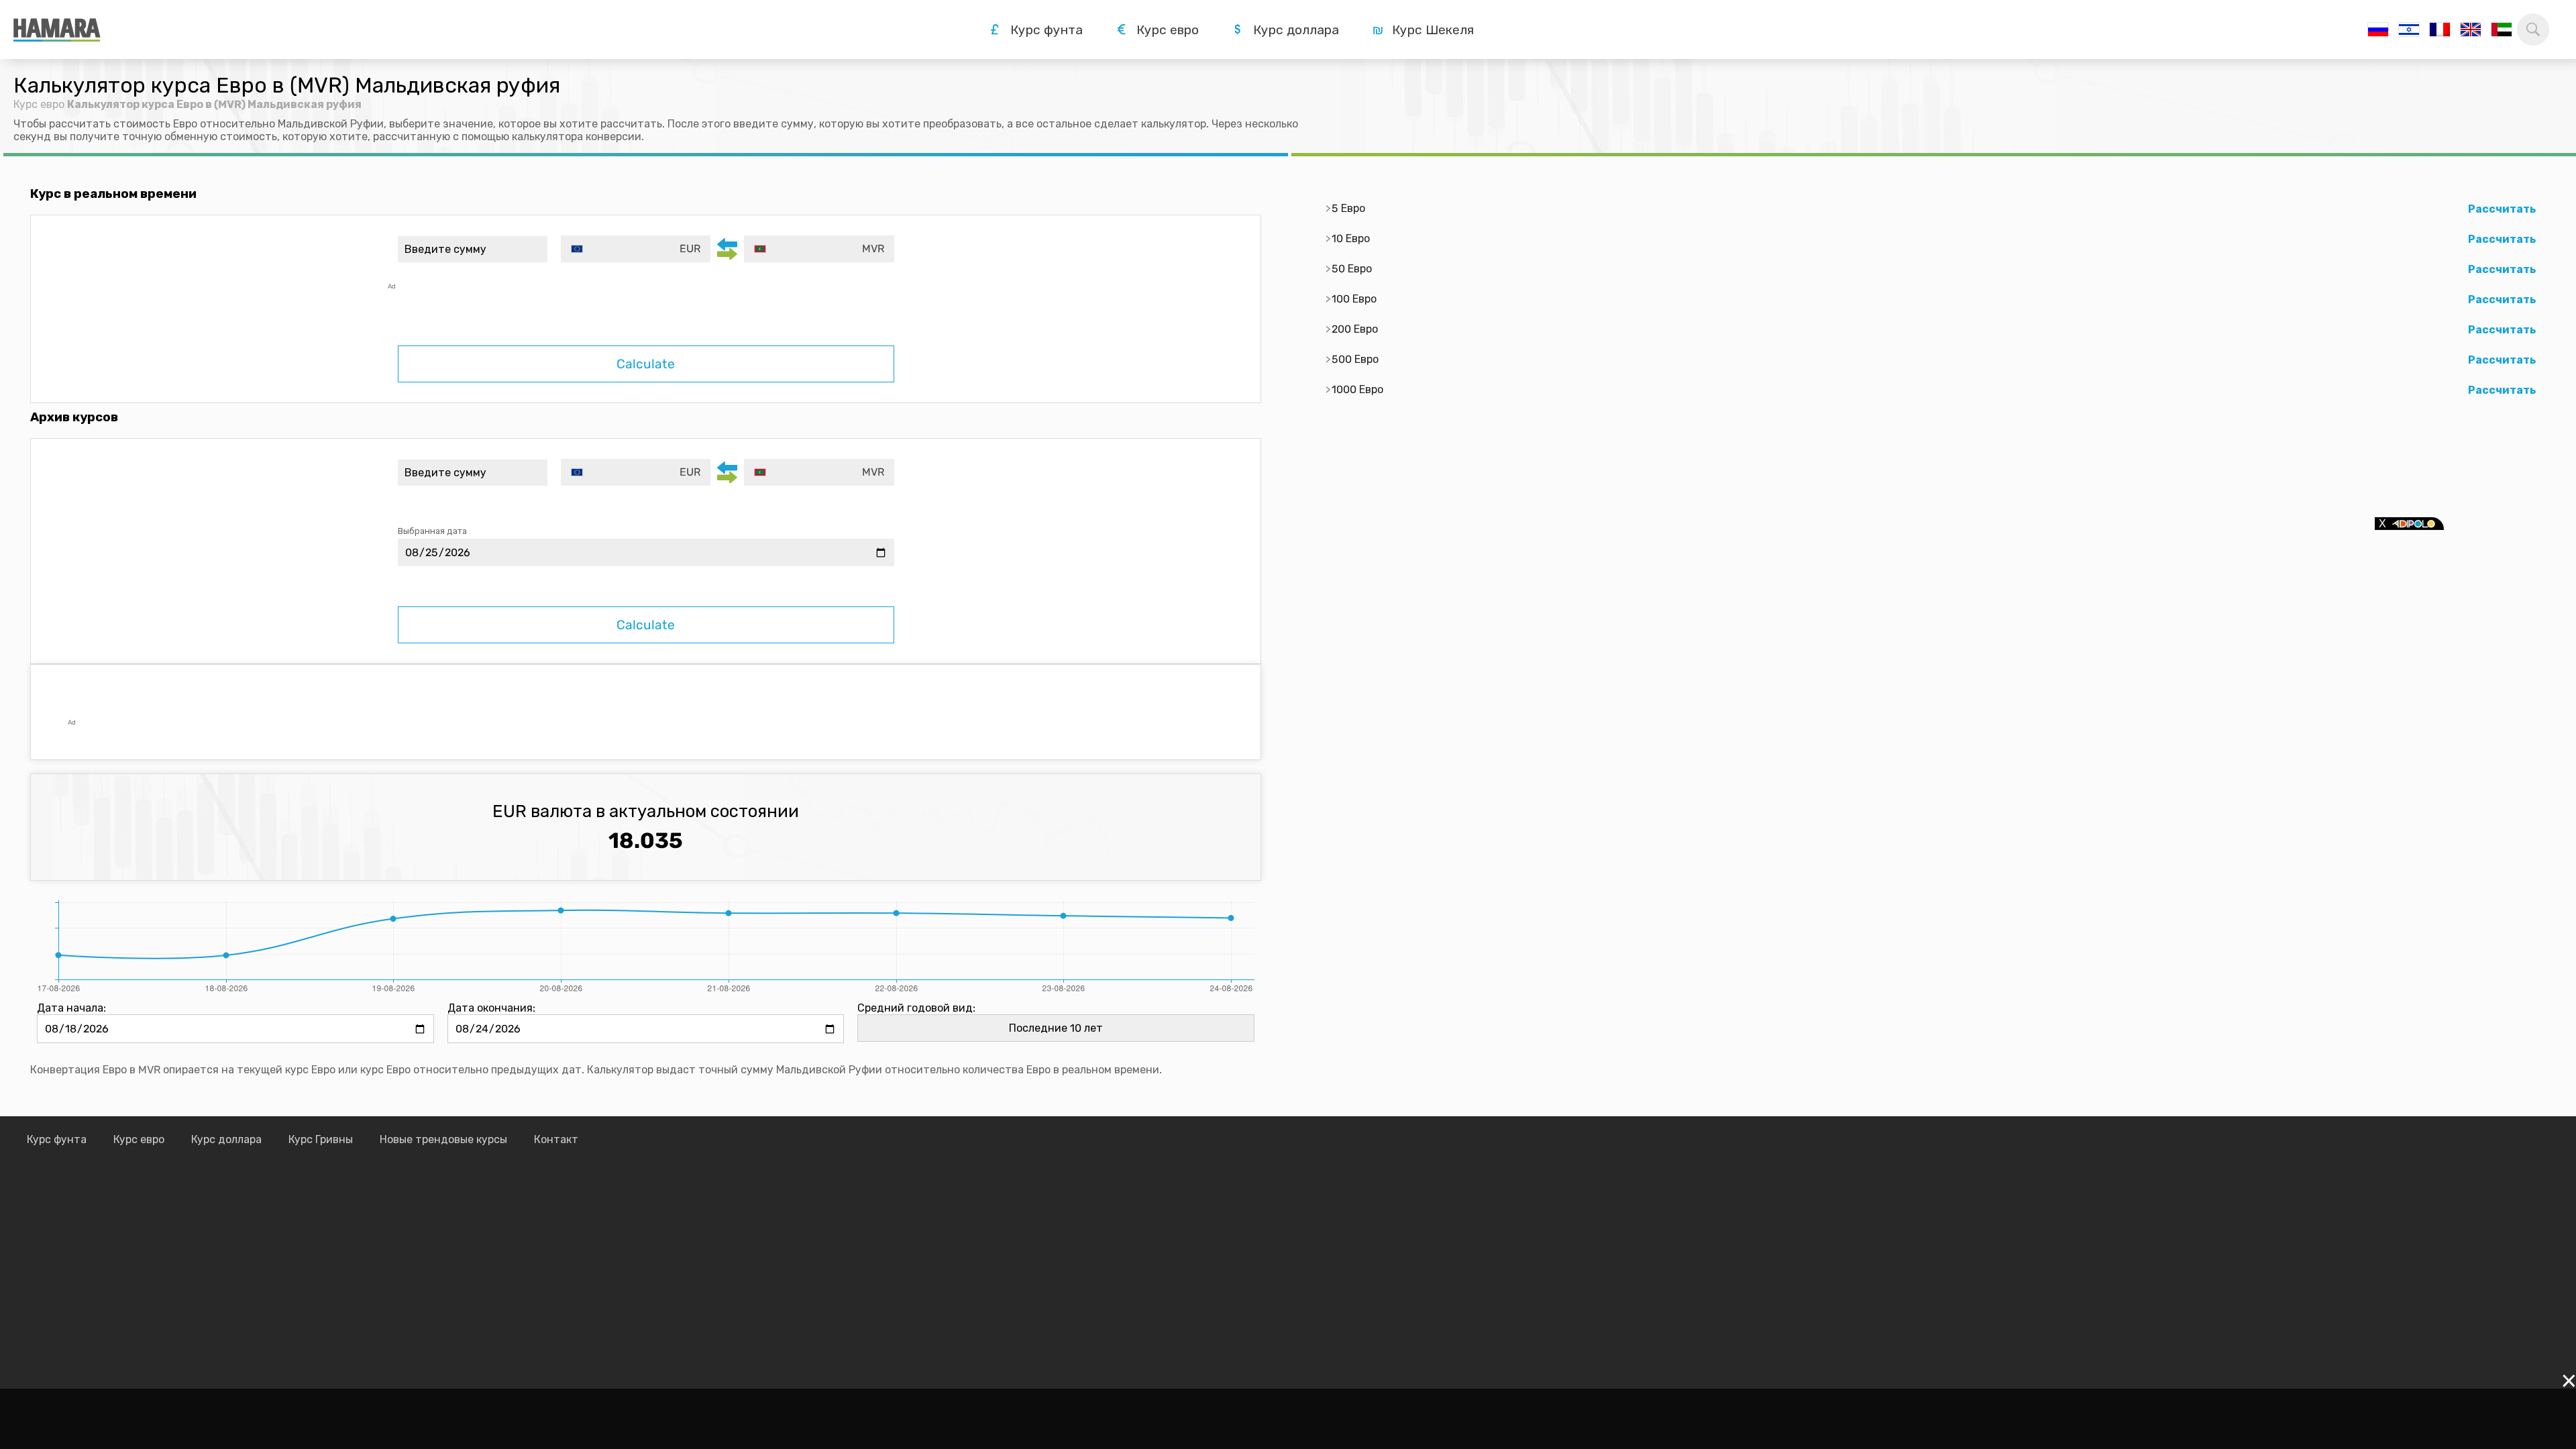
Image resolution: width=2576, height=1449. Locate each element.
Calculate (646, 364)
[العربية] (2502, 30)
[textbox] (636, 249)
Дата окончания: (491, 1008)
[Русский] (2378, 30)
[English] (2471, 30)
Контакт (556, 1139)
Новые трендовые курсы (443, 1139)
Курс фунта (57, 1139)
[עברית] (2409, 30)
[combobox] (636, 249)
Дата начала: (71, 1008)
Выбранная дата (432, 531)
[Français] (2440, 30)
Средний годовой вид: (916, 1008)
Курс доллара (226, 1139)
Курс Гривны (321, 1139)
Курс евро (39, 104)
